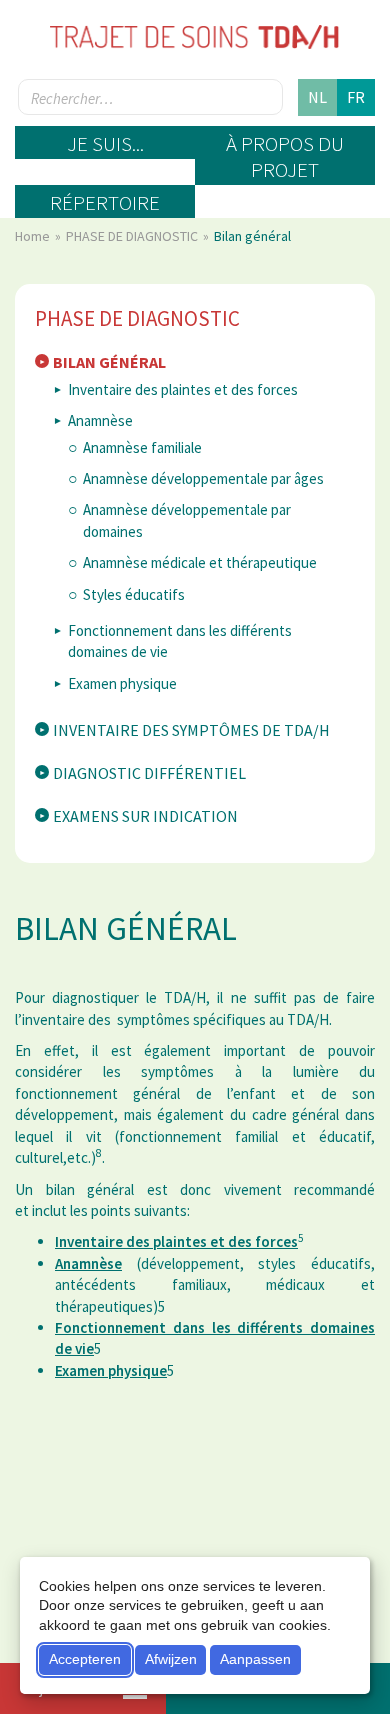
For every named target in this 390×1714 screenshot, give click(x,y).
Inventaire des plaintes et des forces (183, 389)
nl (317, 97)
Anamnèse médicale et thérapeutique (200, 562)
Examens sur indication (145, 816)
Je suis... (105, 143)
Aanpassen (255, 1659)
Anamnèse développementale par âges (203, 478)
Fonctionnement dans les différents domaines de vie (180, 641)
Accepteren (85, 1659)
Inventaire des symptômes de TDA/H (191, 730)
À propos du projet (285, 156)
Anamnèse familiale (142, 447)
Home (34, 236)
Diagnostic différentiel (149, 773)
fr (356, 97)
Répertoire (105, 202)
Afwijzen (171, 1659)
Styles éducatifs (134, 594)
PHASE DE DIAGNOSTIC (133, 236)
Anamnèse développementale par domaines (187, 520)
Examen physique (122, 683)
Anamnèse (100, 420)
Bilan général (109, 362)
